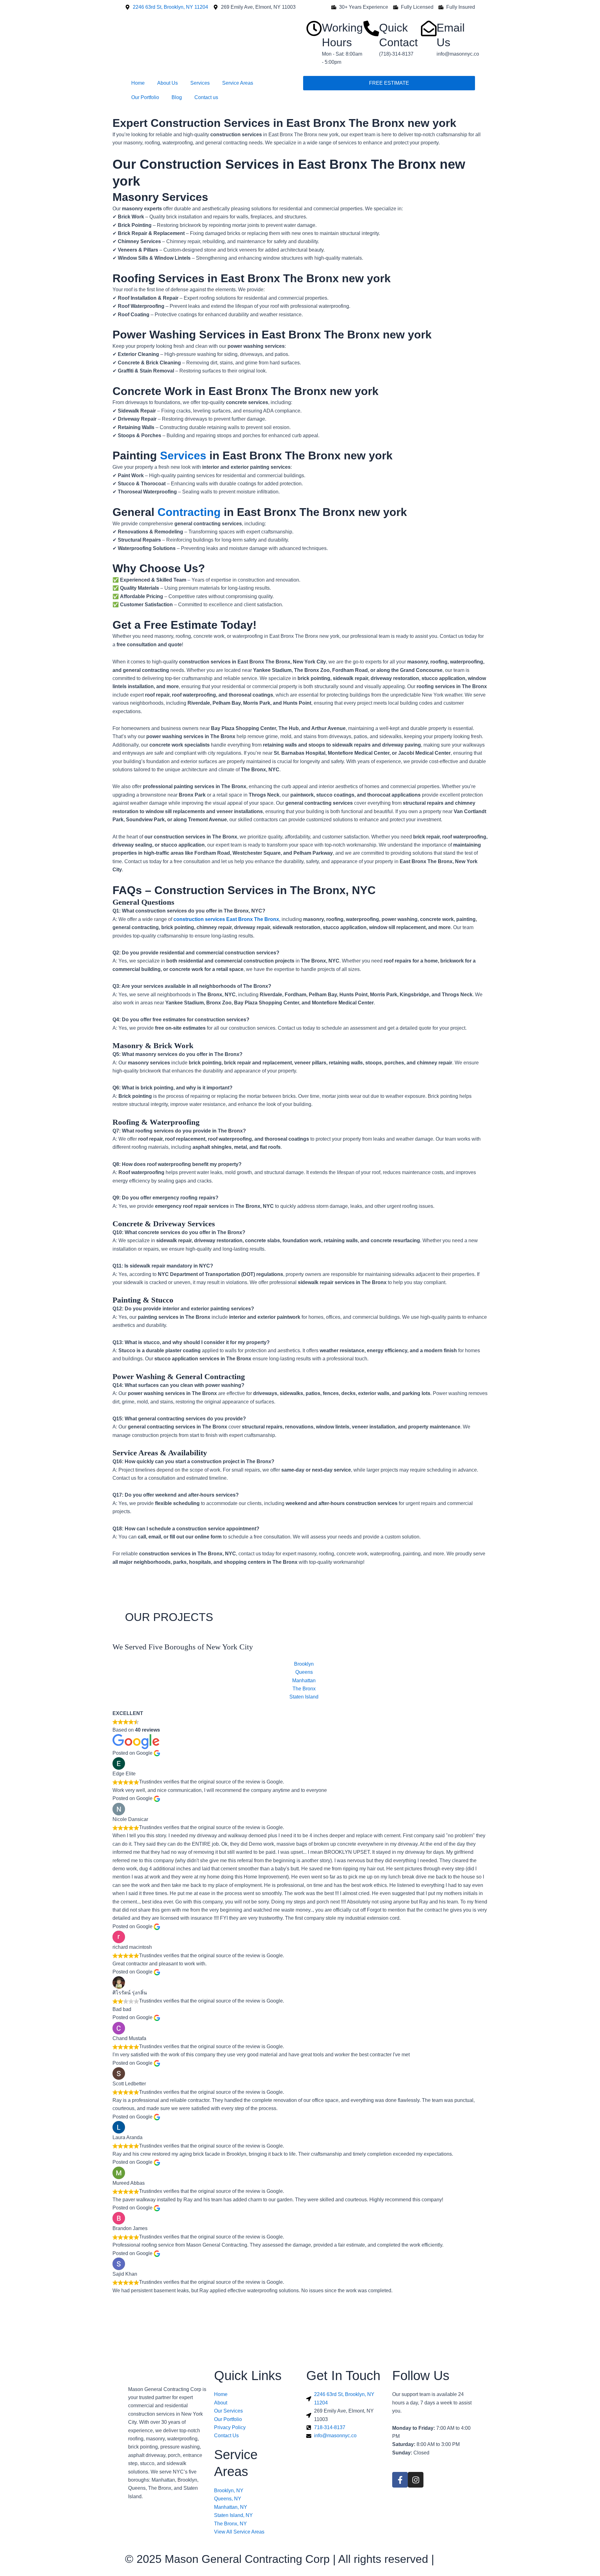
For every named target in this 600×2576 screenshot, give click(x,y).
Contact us (206, 97)
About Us (167, 83)
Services (200, 83)
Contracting (189, 512)
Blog (177, 97)
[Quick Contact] (371, 28)
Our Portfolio (145, 97)
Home (138, 83)
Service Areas (238, 83)
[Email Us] (429, 28)
